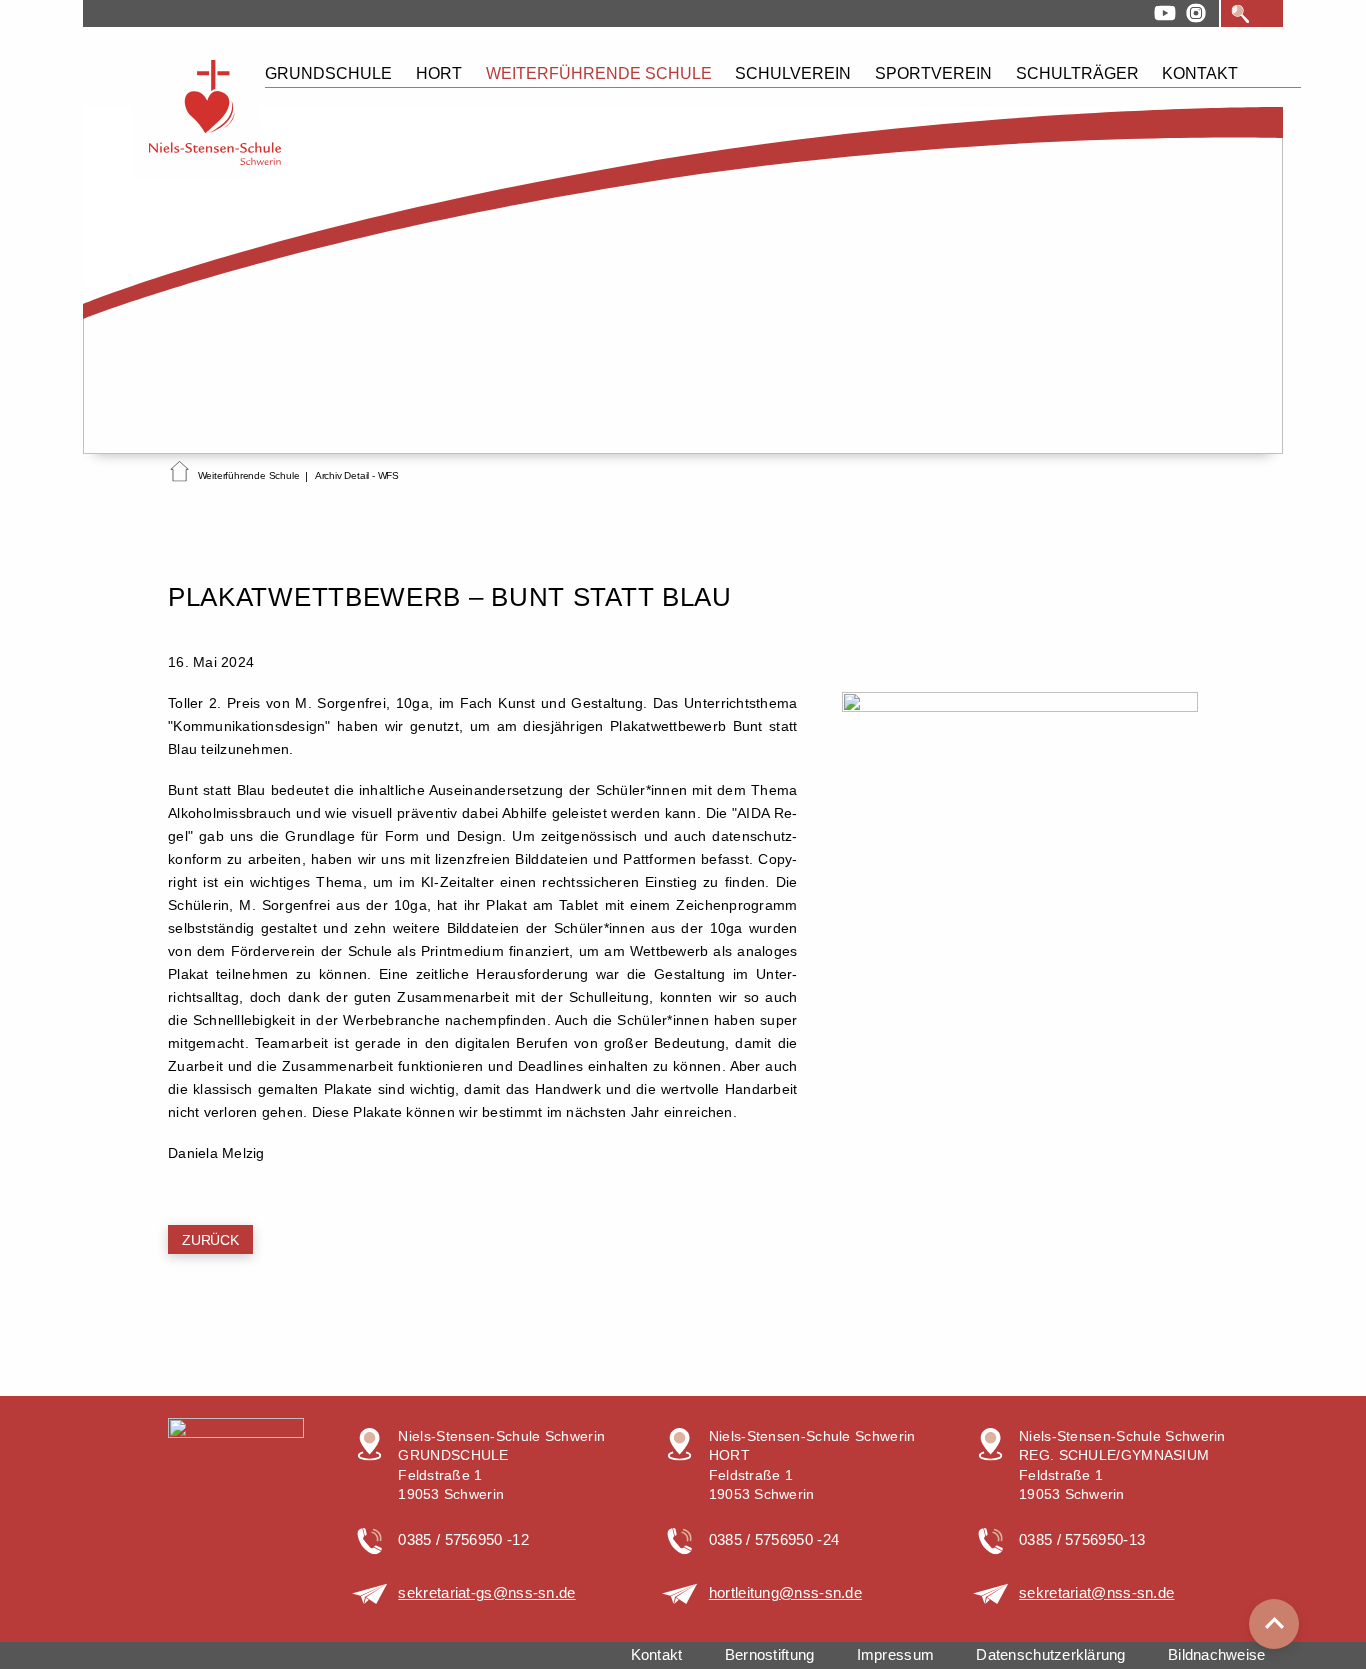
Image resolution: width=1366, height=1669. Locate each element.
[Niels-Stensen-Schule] (195, 113)
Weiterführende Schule (599, 73)
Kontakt (1200, 73)
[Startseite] (179, 475)
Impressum (895, 1655)
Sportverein (933, 73)
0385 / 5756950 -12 (463, 1540)
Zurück (210, 1240)
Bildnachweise (1216, 1655)
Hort (439, 73)
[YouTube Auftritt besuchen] (1165, 13)
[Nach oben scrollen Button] (1274, 1624)
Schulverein (793, 73)
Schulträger (1077, 73)
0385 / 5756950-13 (1082, 1540)
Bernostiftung (769, 1655)
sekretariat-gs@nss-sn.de (486, 1593)
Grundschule (328, 73)
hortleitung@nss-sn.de (785, 1593)
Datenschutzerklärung (1050, 1655)
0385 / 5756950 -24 (774, 1540)
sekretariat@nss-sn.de (1096, 1593)
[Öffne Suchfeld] (1240, 14)
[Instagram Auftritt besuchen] (1196, 13)
